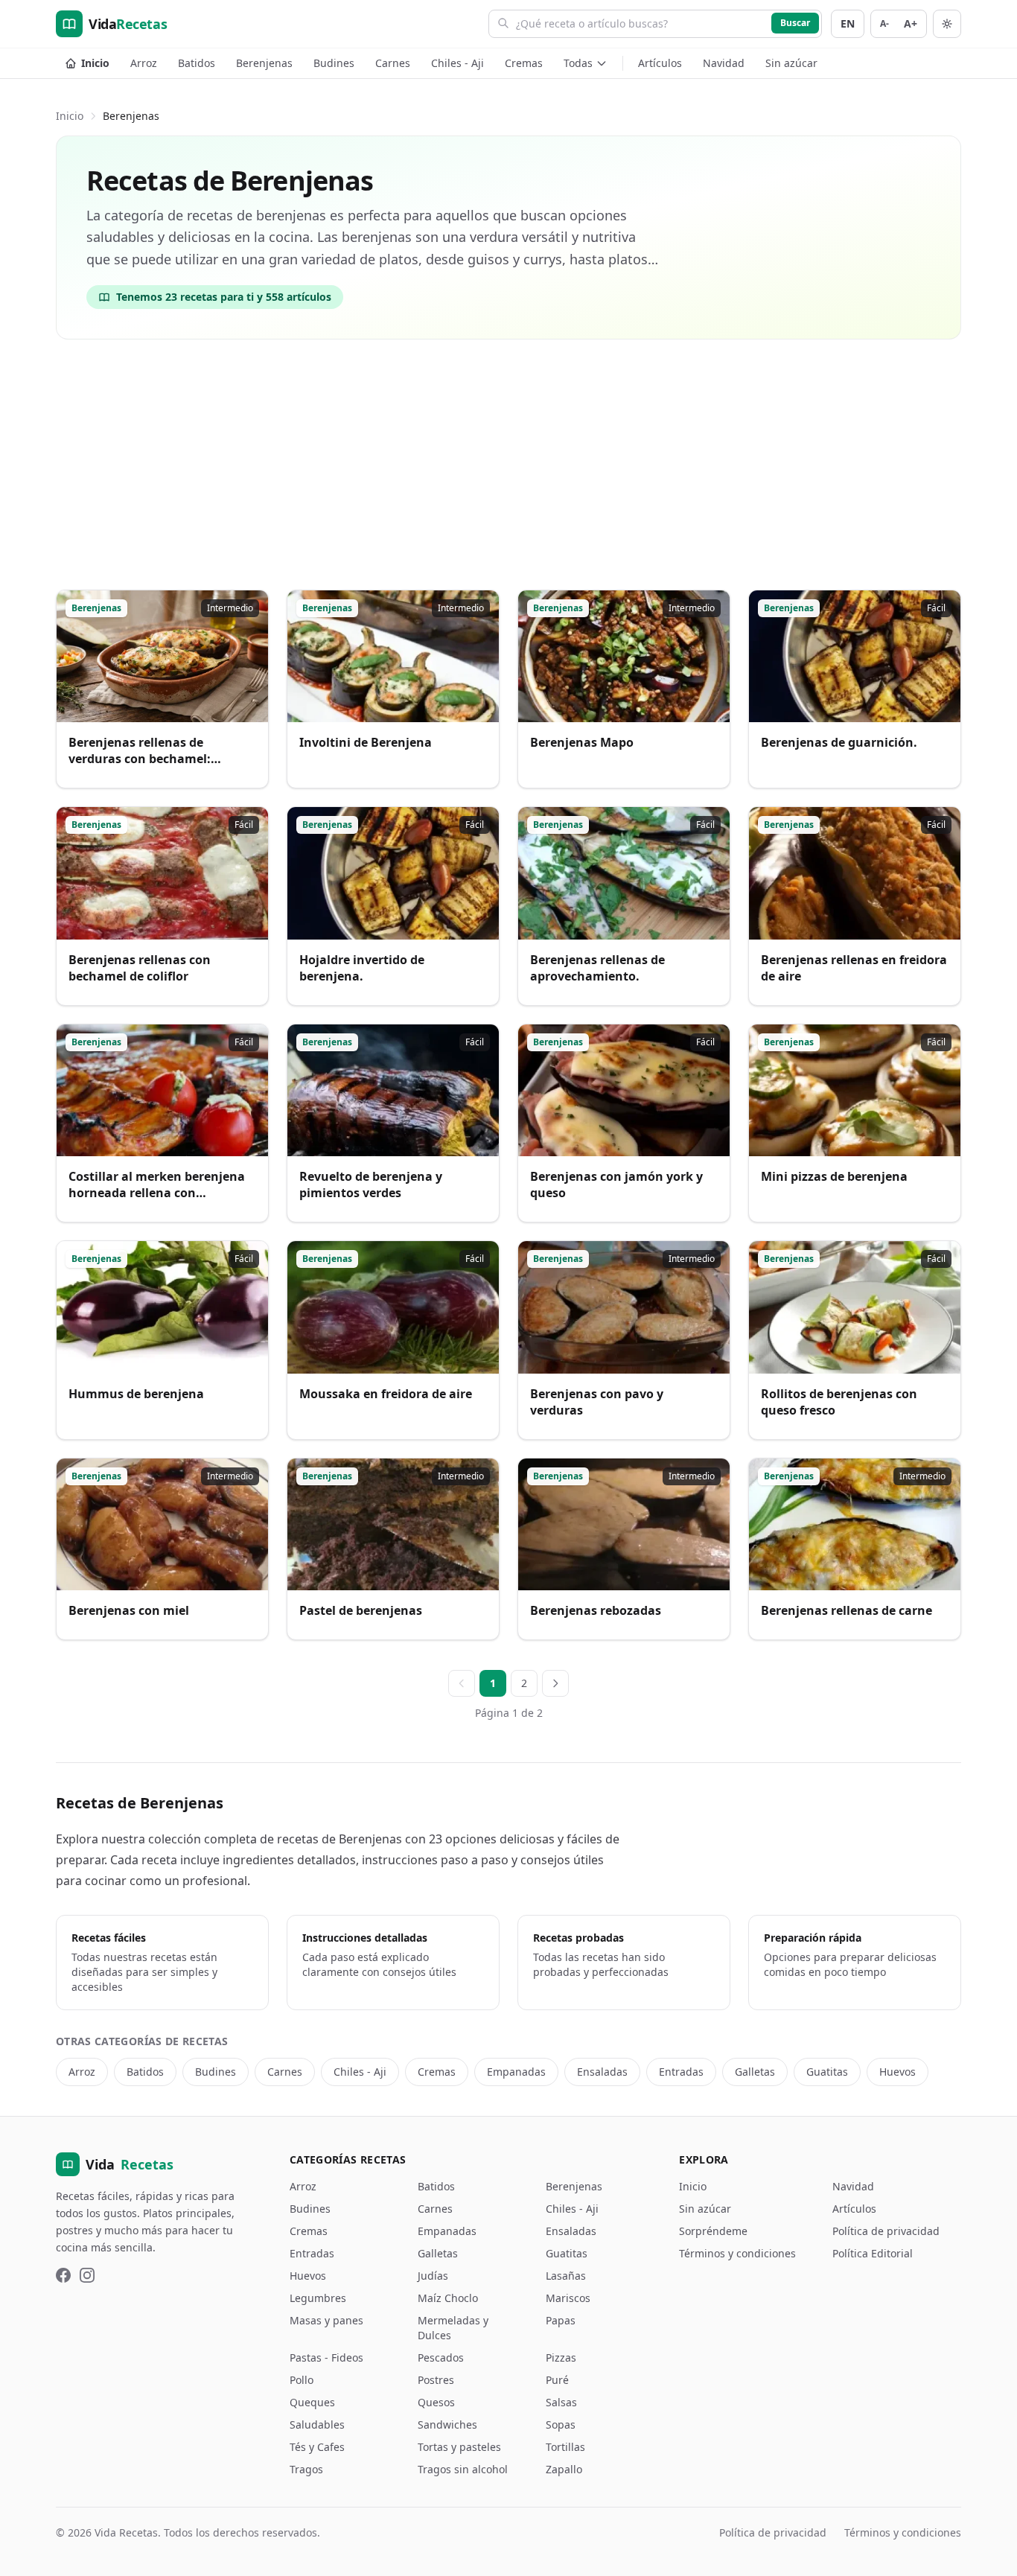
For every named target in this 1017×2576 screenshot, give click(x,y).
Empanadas (516, 2072)
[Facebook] (63, 2275)
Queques (312, 2402)
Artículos (660, 63)
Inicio (95, 63)
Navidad (724, 63)
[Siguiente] (555, 1683)
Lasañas (566, 2276)
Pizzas (561, 2357)
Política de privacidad (886, 2231)
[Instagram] (87, 2275)
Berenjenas (264, 63)
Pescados (441, 2357)
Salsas (561, 2402)
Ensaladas (602, 2072)
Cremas (524, 63)
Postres (436, 2380)
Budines (334, 63)
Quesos (436, 2402)
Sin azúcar (791, 63)
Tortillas (565, 2447)
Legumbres (318, 2298)
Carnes (393, 63)
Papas (561, 2320)
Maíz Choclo (448, 2298)
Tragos (306, 2469)
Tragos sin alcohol (463, 2469)
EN (848, 23)
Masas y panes (326, 2320)
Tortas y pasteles (459, 2447)
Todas (578, 63)
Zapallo (564, 2469)
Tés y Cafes (317, 2447)
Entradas (681, 2072)
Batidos (197, 63)
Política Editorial (873, 2253)
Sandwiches (447, 2424)
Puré (557, 2380)
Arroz (144, 63)
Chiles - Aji (458, 63)
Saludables (317, 2424)
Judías (433, 2276)
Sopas (561, 2424)
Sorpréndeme (713, 2231)
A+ (911, 23)
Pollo (302, 2380)
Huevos (898, 2072)
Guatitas (827, 2072)
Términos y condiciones (737, 2253)
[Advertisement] (508, 468)
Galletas (755, 2072)
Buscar (795, 23)
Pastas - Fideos (326, 2357)
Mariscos (568, 2298)
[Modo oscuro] (947, 24)
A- (884, 23)
